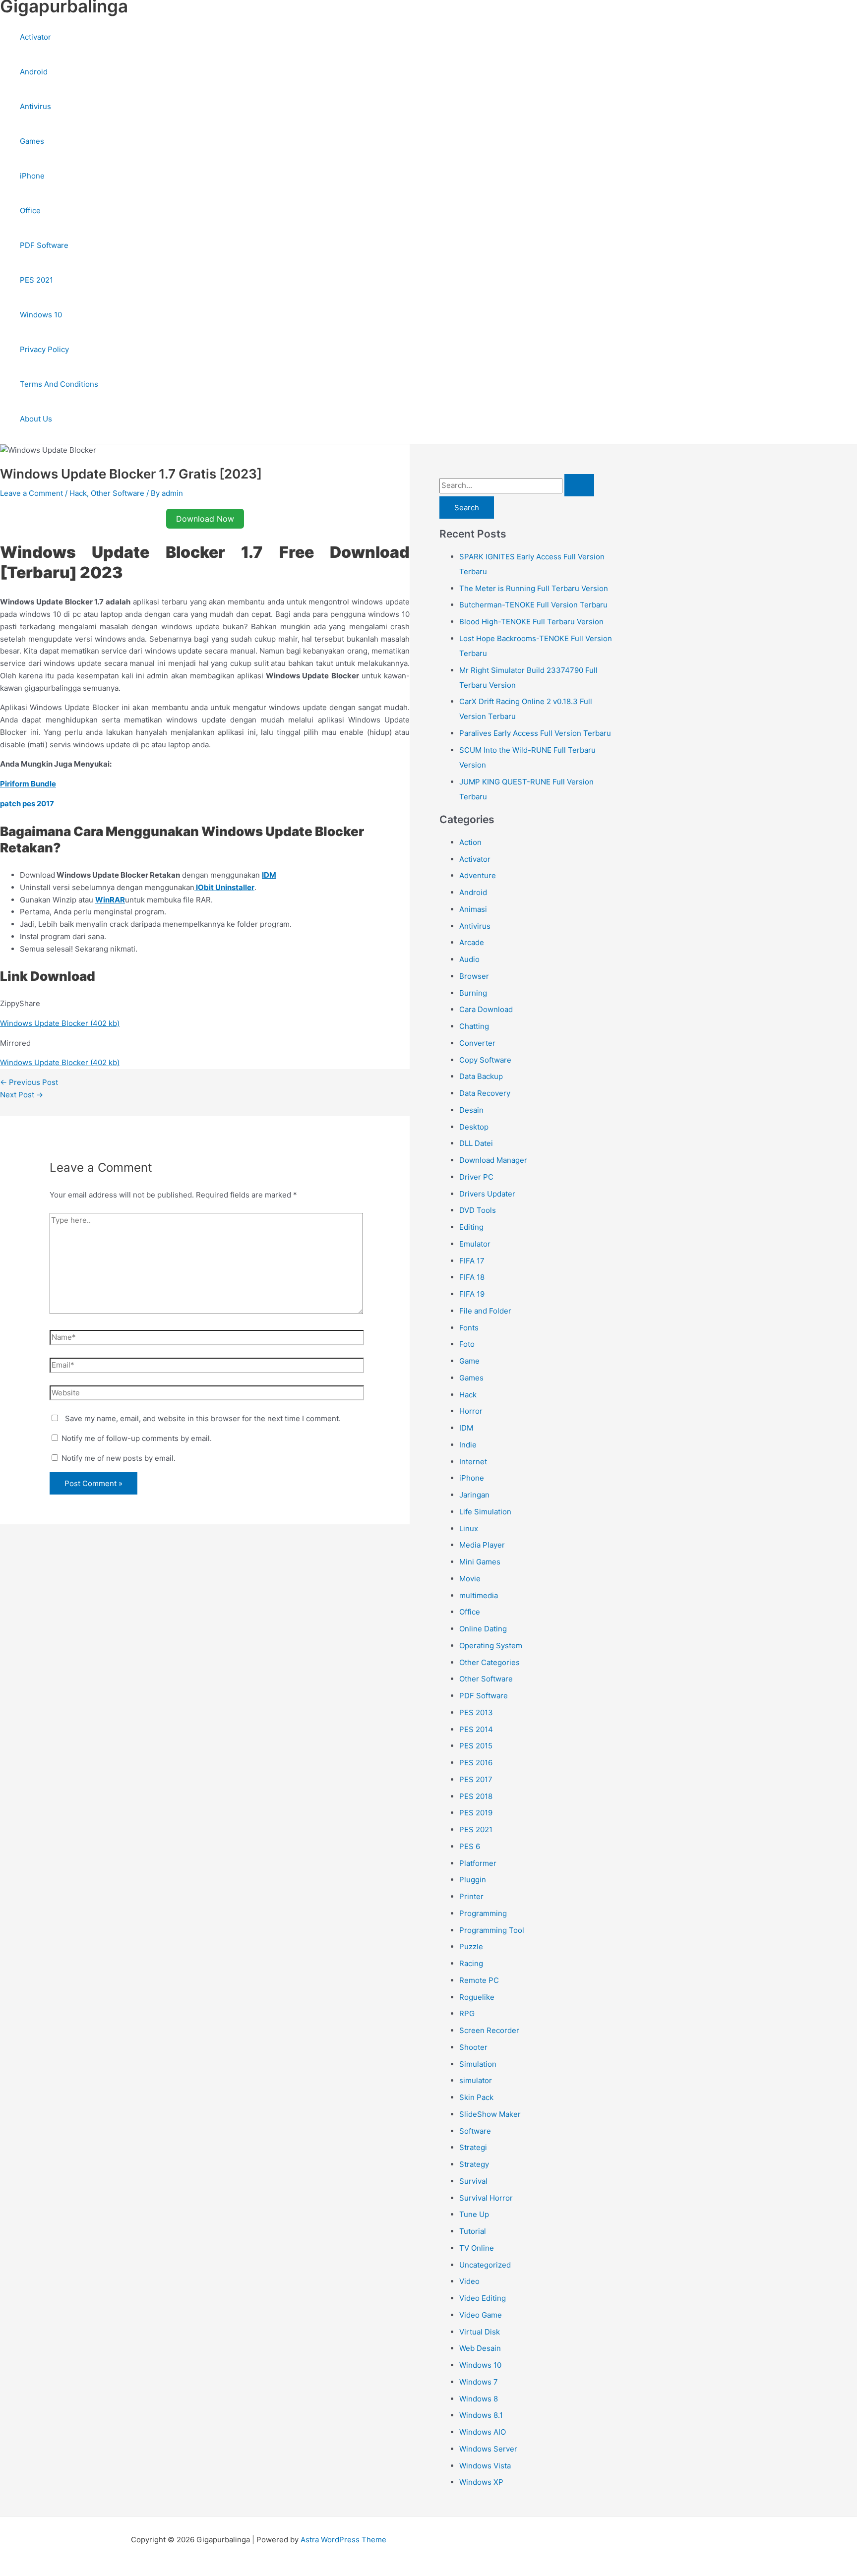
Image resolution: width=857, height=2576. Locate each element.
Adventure (478, 875)
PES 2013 (476, 1712)
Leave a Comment (31, 493)
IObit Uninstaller (224, 887)
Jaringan (474, 1495)
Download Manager (493, 1160)
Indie (468, 1445)
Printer (471, 1896)
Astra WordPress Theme (343, 2540)
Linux (469, 1528)
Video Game (481, 2315)
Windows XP (481, 2482)
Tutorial (473, 2231)
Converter (477, 1043)
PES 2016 (476, 1763)
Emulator (475, 1244)
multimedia (479, 1595)
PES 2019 (476, 1813)
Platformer (478, 1863)
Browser (474, 976)
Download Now (205, 519)
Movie (470, 1579)
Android (34, 72)
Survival (473, 2181)
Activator (35, 37)
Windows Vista (485, 2466)
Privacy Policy (44, 349)
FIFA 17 (472, 1261)
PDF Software (44, 245)
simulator (476, 2080)
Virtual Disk (480, 2332)
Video (469, 2281)
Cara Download (486, 1009)
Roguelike (477, 1997)
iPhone (32, 176)
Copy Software (485, 1060)
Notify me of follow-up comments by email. (137, 1438)
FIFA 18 (472, 1277)
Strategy (474, 2164)
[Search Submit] (579, 485)
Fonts (469, 1328)
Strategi (473, 2147)
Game (469, 1361)
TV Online (477, 2248)
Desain (471, 1110)
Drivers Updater (487, 1194)
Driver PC (476, 1177)
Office (30, 210)
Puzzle (471, 1947)
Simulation (478, 2064)
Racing (471, 1963)
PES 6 (470, 1846)
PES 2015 (476, 1746)
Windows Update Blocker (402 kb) (60, 1023)
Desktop (474, 1127)
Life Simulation (485, 1512)
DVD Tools (478, 1210)
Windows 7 (479, 2382)
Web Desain (480, 2348)
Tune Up (474, 2214)
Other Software (118, 493)
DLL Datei (476, 1143)
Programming (483, 1913)
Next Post (22, 1095)
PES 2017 (476, 1779)
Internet (473, 1462)
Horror (471, 1411)
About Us (36, 419)
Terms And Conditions (59, 384)
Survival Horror (486, 2198)
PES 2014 (476, 1729)
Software (475, 2131)
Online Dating (483, 1629)
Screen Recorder (489, 2030)
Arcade (472, 942)
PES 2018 (476, 1796)
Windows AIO (483, 2432)
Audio (469, 959)
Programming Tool (492, 1930)
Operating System (491, 1646)
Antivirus (35, 106)
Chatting (474, 1026)
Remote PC (479, 1980)
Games (32, 141)
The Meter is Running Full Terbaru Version (534, 588)
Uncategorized (485, 2265)
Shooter (473, 2047)
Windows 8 (479, 2399)
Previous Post (29, 1082)
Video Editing (483, 2298)
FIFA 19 (472, 1294)
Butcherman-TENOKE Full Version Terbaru (533, 605)
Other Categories (490, 1662)
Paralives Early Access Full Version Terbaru (535, 733)
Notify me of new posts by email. (119, 1458)
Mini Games (480, 1562)
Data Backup (481, 1076)
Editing (471, 1227)
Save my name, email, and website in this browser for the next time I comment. (203, 1418)
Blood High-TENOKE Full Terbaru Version (531, 622)
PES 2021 (36, 280)
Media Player (482, 1545)
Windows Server (488, 2449)
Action (470, 842)
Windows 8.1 (481, 2415)
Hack (78, 493)
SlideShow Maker (490, 2114)
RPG (467, 2013)
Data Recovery (485, 1093)
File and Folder (485, 1311)
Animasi (473, 909)
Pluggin (473, 1880)
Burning (473, 993)
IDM (466, 1428)
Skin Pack (476, 2097)
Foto (467, 1344)
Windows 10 (41, 315)
